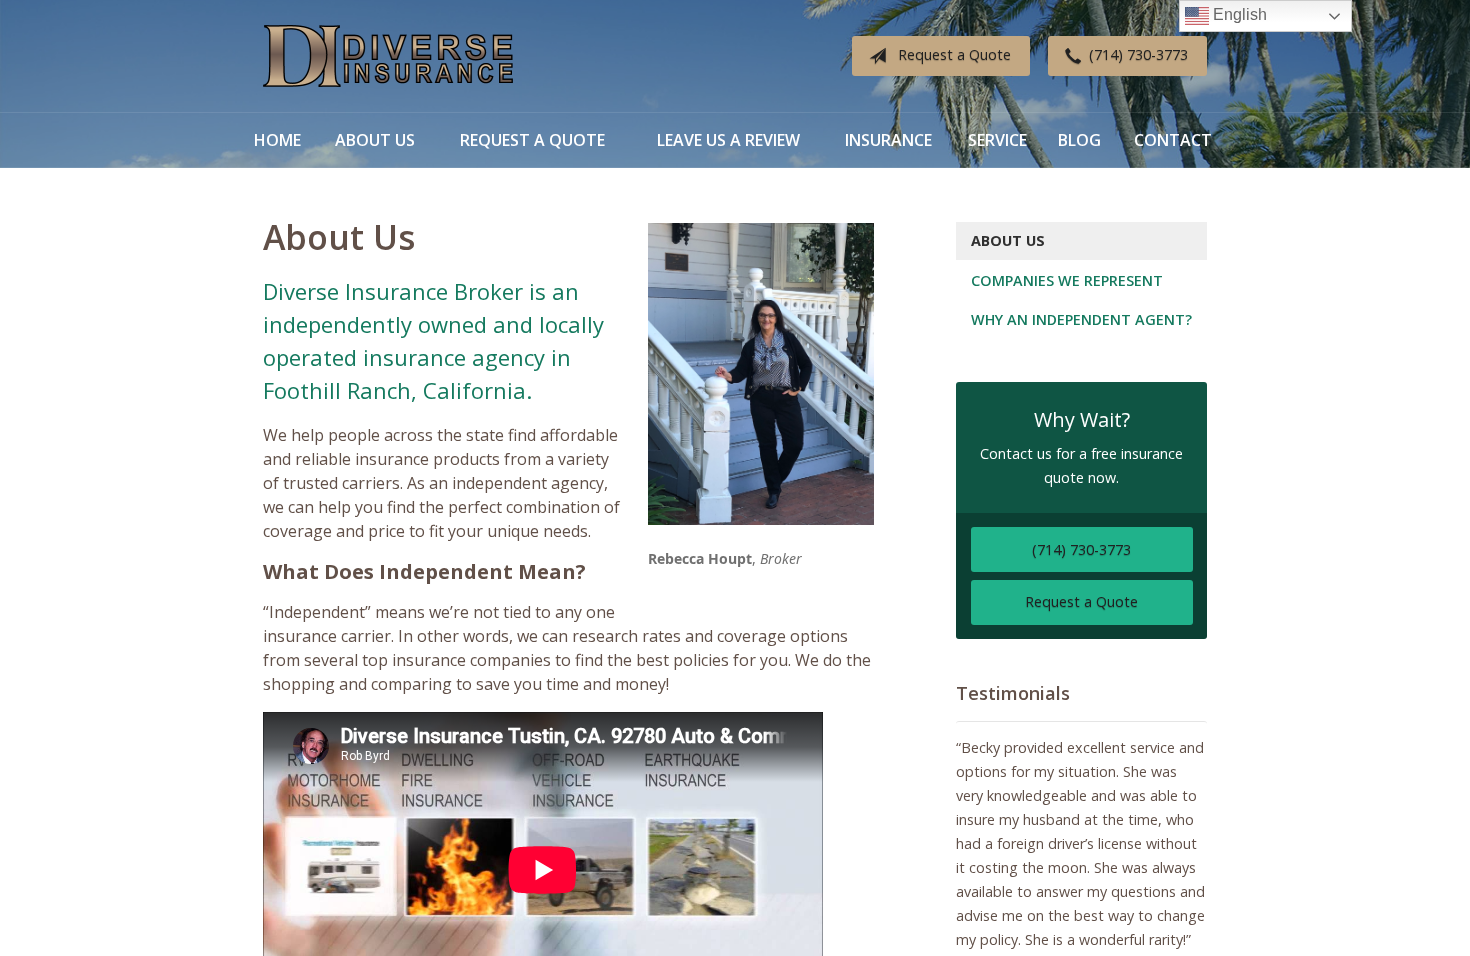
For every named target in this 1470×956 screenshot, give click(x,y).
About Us (375, 140)
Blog (1079, 140)
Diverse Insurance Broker (388, 56)
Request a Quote (954, 54)
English (1238, 14)
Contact (1173, 140)
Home (277, 140)
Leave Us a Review (728, 140)
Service (997, 140)
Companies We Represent (1067, 280)
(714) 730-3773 (1138, 54)
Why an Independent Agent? (1081, 319)
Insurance (888, 140)
